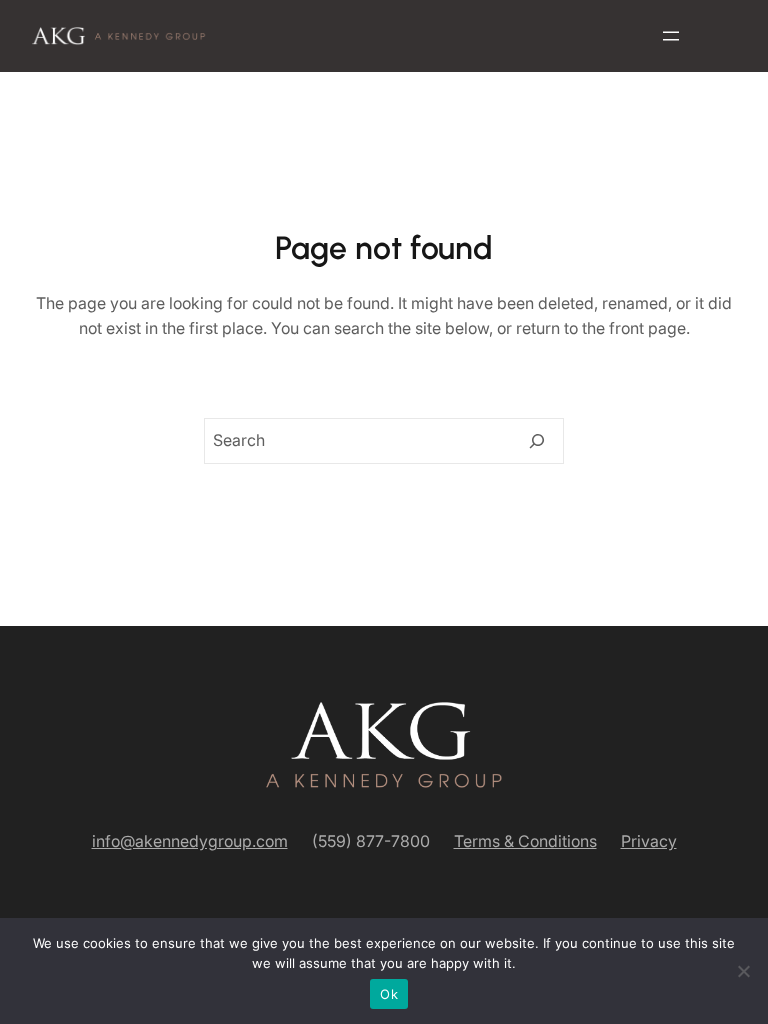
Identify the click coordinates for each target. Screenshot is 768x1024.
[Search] (537, 441)
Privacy (649, 841)
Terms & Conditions (525, 841)
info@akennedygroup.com (190, 841)
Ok (389, 994)
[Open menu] (671, 36)
